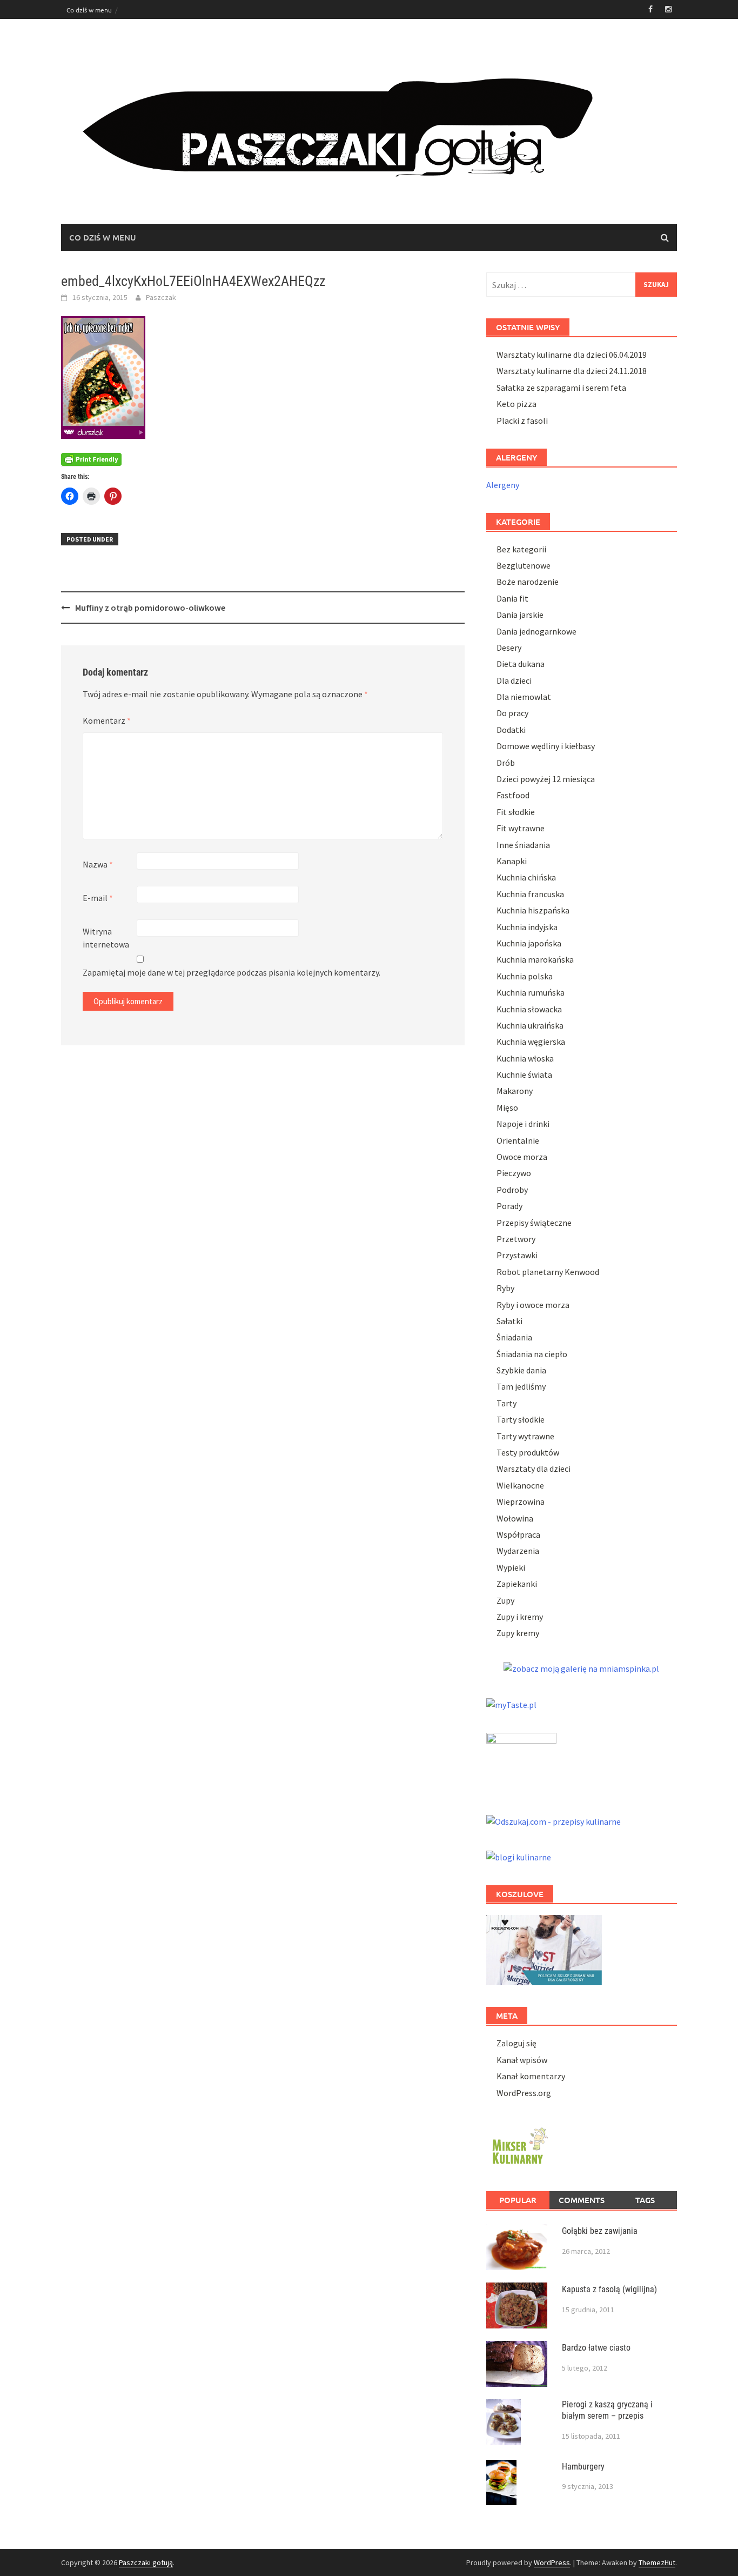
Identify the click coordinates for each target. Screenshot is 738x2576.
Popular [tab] (518, 2200)
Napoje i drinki (523, 1124)
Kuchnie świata (524, 1075)
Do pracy (512, 713)
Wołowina (515, 1518)
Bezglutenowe (524, 565)
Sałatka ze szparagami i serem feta (561, 388)
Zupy (505, 1600)
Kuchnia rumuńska (531, 992)
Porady (509, 1206)
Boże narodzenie (528, 582)
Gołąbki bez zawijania (600, 2231)
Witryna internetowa (106, 938)
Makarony (515, 1091)
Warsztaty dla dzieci (534, 1469)
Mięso (507, 1107)
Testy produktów (528, 1452)
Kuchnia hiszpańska (533, 910)
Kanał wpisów (522, 2060)
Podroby (512, 1190)
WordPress (552, 2562)
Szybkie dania (521, 1370)
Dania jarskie (520, 615)
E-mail (98, 898)
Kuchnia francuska (530, 894)
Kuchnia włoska (525, 1058)
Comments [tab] (582, 2200)
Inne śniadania (523, 845)
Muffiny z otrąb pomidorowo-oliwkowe (150, 608)
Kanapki (512, 861)
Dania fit (512, 598)
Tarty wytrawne (525, 1436)
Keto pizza (516, 404)
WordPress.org (524, 2093)
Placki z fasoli (522, 421)
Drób (506, 763)
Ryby (505, 1288)
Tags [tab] (645, 2200)
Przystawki (517, 1255)
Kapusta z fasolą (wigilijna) (609, 2289)
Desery (509, 648)
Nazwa (98, 864)
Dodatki (511, 730)
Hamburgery (583, 2467)
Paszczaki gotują (146, 2562)
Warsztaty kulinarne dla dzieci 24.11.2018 (572, 371)
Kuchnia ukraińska (530, 1025)
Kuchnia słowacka (529, 1009)
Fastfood (513, 795)
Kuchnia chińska (526, 877)
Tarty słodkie (521, 1419)
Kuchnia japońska (529, 943)
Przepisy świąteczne (534, 1223)
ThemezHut (657, 2562)
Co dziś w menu (89, 10)
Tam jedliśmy (521, 1386)
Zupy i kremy (520, 1617)
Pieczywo (514, 1173)
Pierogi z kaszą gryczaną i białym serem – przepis (607, 2410)
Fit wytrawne (521, 828)
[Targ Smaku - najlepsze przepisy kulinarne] (521, 1761)
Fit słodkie (516, 812)
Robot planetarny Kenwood (548, 1272)
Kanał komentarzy (531, 2076)
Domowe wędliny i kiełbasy (546, 746)
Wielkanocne (520, 1485)
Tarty (506, 1403)
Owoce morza (522, 1157)
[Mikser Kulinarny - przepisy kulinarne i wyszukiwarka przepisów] (519, 2144)
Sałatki (509, 1321)
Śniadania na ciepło (532, 1354)
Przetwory (516, 1239)
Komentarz (107, 720)
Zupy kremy (518, 1633)
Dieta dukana (521, 664)
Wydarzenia (518, 1551)
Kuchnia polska (525, 976)
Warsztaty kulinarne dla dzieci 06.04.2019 (572, 355)
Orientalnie (518, 1140)
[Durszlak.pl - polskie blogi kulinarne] (519, 1856)
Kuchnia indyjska (527, 927)
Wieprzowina (521, 1501)
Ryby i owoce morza (533, 1305)
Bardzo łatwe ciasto (596, 2348)
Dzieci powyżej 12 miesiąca (546, 779)
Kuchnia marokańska (535, 959)
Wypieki (511, 1567)
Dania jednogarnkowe (536, 631)
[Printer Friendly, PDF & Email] (91, 459)
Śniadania (514, 1337)
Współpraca (518, 1534)
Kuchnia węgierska (531, 1042)
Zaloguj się (516, 2043)
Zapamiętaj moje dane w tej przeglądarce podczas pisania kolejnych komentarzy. (232, 972)
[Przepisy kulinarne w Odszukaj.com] (553, 1820)
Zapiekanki (517, 1584)
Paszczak (161, 297)
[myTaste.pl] (511, 1703)
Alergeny (503, 485)
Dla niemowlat (524, 697)
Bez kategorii (521, 549)
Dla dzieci (514, 680)
